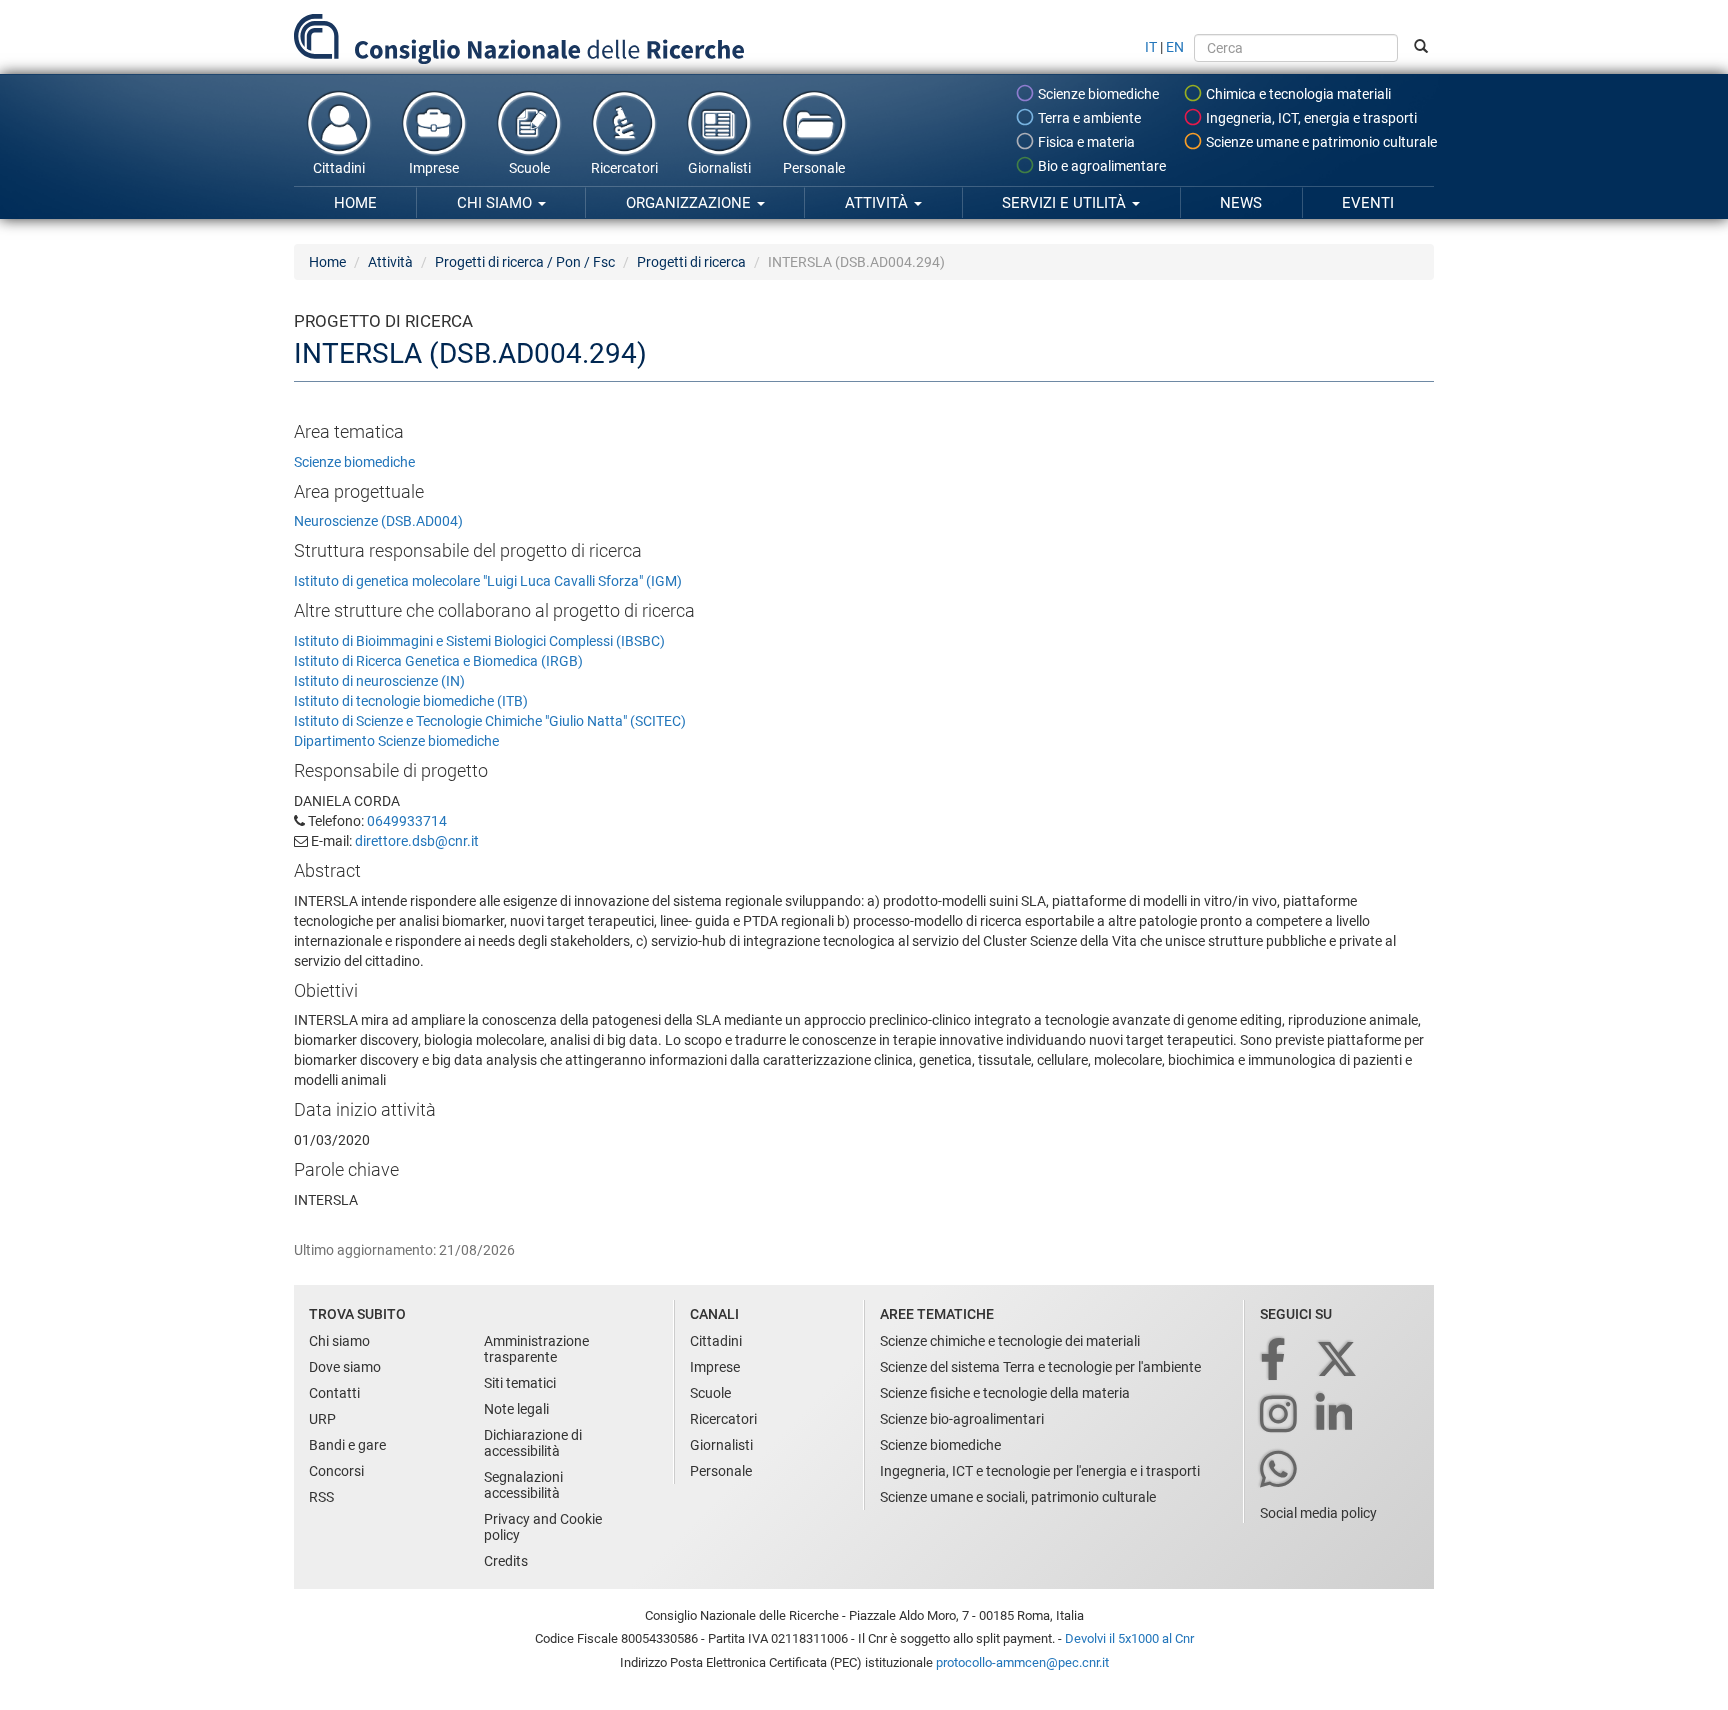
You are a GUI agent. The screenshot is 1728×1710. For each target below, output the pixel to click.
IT (1151, 47)
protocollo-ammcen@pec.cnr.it (1022, 1662)
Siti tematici (520, 1383)
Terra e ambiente (1088, 118)
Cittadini (339, 168)
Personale (814, 168)
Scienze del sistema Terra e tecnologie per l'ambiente (1040, 1367)
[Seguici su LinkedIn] (1336, 1415)
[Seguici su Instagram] (1280, 1415)
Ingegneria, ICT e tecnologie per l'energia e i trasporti (1040, 1471)
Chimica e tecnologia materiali (1297, 94)
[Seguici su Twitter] (1338, 1360)
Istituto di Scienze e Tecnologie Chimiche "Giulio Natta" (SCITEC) (490, 721)
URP (322, 1419)
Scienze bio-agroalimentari (962, 1419)
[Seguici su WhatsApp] (1280, 1470)
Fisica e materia (1085, 142)
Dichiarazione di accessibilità (533, 1443)
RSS (321, 1497)
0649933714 (407, 821)
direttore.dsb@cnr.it (417, 841)
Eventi (1368, 203)
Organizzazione (690, 203)
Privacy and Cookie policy (543, 1527)
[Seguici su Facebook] (1274, 1360)
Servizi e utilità (1066, 203)
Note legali (516, 1409)
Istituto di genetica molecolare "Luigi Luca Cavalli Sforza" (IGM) (488, 581)
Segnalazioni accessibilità (523, 1485)
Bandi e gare (347, 1445)
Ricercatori (624, 168)
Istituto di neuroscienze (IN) (379, 681)
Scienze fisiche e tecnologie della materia (1005, 1393)
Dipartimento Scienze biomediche (396, 741)
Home (355, 203)
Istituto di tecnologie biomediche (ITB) (411, 701)
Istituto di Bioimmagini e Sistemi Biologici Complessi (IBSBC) (479, 641)
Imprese (434, 168)
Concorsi (336, 1471)
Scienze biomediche (1097, 94)
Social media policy (1318, 1513)
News (1241, 203)
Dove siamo (345, 1367)
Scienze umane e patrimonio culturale (1320, 142)
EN (1175, 47)
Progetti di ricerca (691, 262)
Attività (878, 203)
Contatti (334, 1393)
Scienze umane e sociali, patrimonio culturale (1018, 1497)
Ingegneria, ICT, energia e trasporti (1310, 118)
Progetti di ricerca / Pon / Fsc (525, 262)
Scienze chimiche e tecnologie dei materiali (1010, 1341)
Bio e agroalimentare (1100, 166)
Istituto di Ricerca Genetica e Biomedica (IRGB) (438, 661)
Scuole (529, 168)
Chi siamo (496, 203)
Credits (506, 1561)
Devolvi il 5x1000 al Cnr (1129, 1638)
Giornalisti (719, 168)
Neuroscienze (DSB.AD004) (378, 521)
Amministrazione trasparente (536, 1349)
